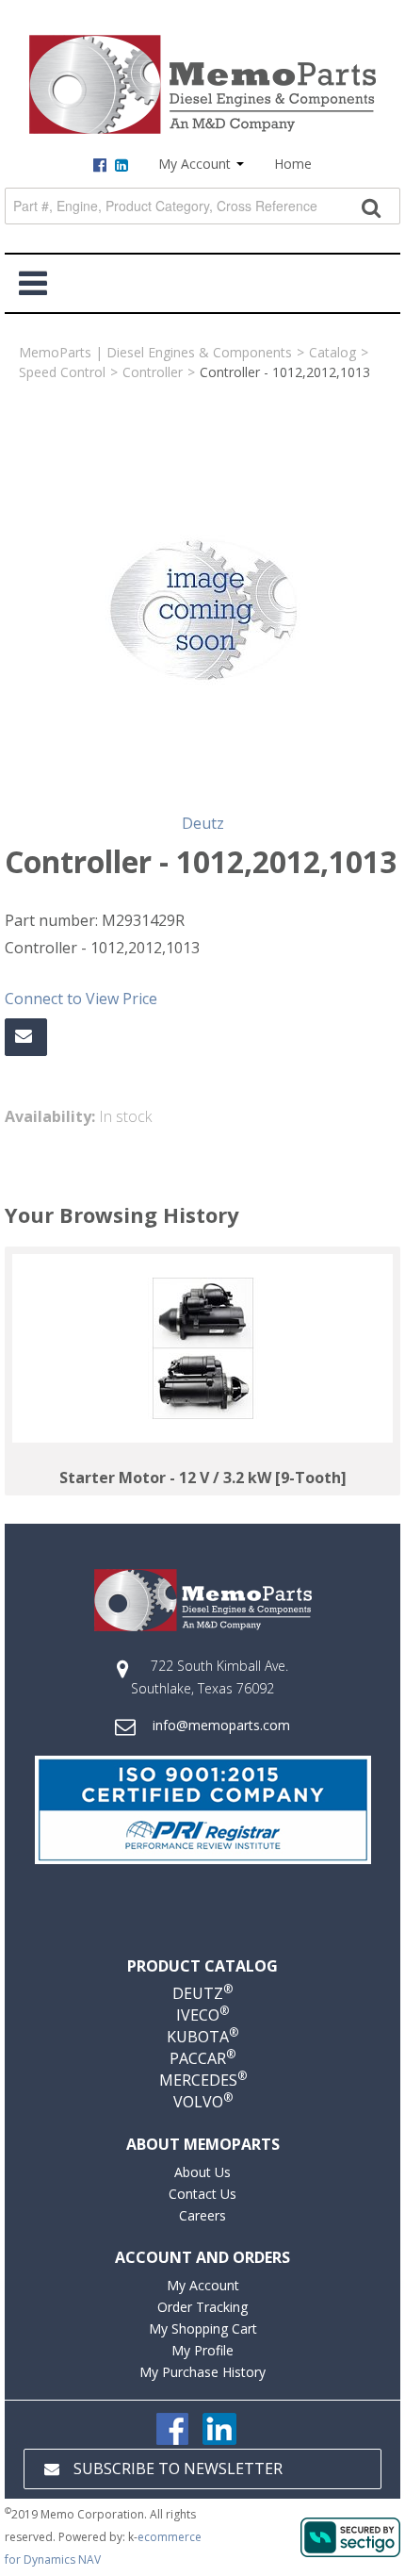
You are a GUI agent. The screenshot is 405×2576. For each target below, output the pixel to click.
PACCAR (202, 2058)
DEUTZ (202, 1993)
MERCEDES (203, 2080)
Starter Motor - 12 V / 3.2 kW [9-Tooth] (203, 1478)
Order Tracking (202, 2307)
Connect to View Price (81, 999)
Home (293, 164)
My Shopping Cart (203, 2328)
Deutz (203, 823)
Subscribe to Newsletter (178, 2469)
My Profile (202, 2350)
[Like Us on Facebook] (172, 2427)
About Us (202, 2172)
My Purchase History (202, 2372)
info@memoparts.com (221, 1725)
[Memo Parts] (202, 84)
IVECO (202, 2015)
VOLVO (203, 2102)
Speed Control (62, 372)
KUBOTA (202, 2037)
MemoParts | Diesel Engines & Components (155, 352)
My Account (196, 164)
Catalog (332, 352)
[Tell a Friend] (26, 1037)
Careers (202, 2215)
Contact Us (202, 2194)
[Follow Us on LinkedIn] (219, 2427)
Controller (153, 372)
